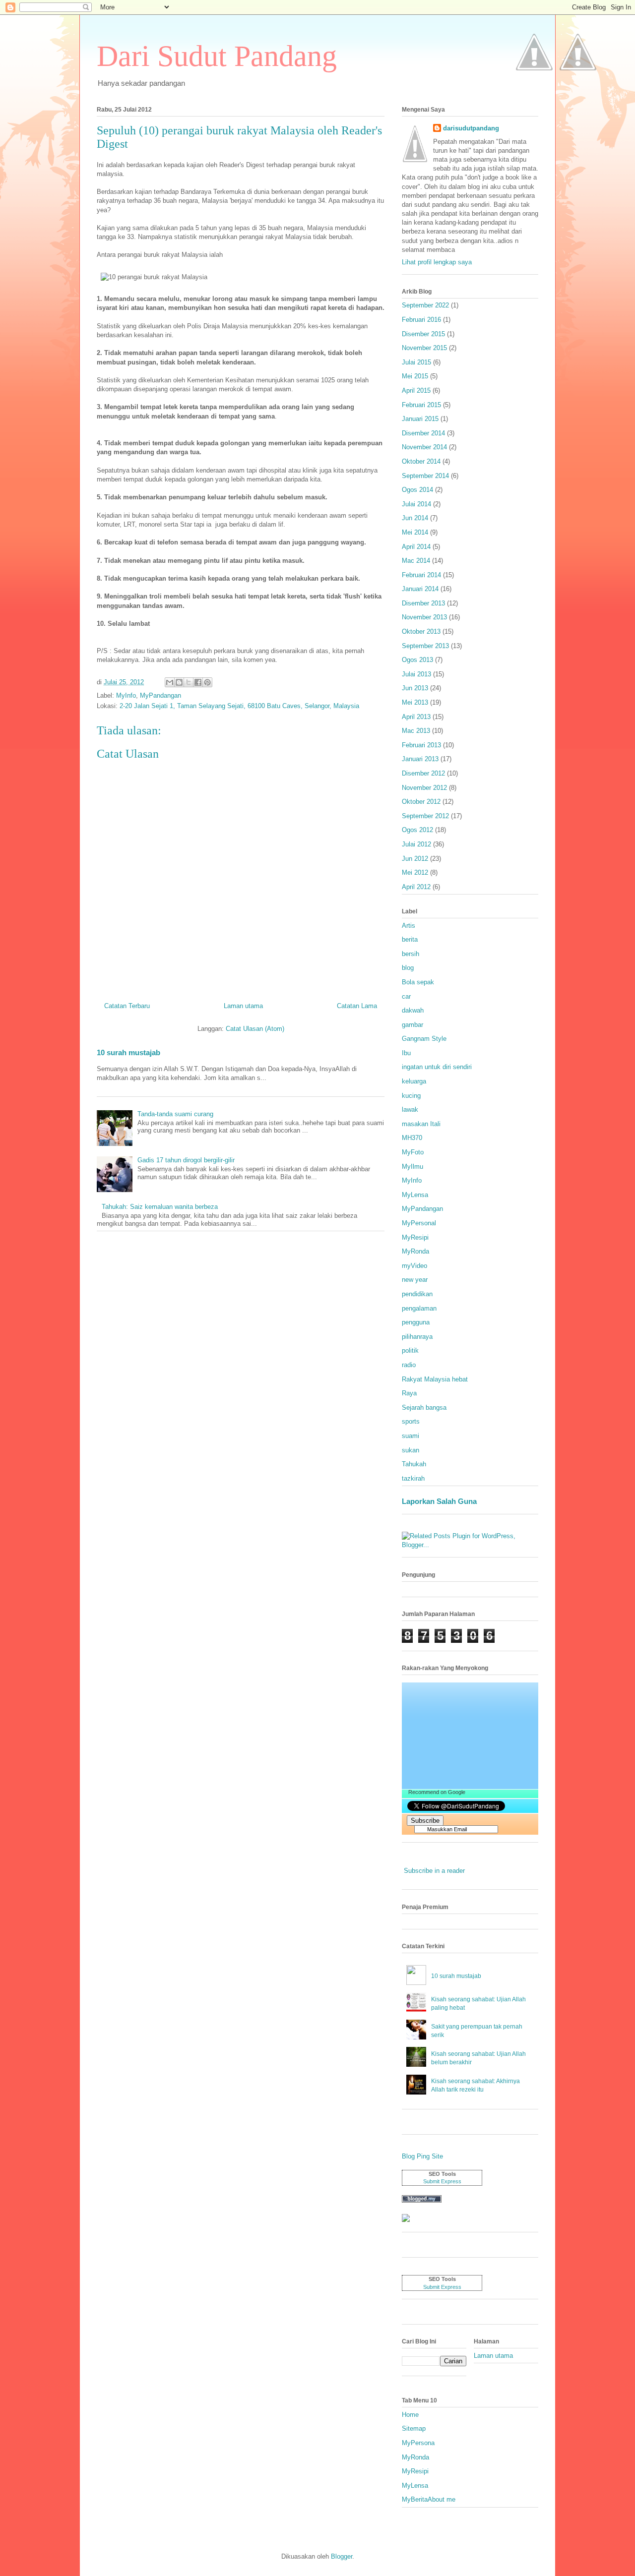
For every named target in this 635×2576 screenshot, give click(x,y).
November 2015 (424, 348)
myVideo (414, 1266)
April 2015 (416, 390)
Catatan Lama (357, 1006)
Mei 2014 (415, 532)
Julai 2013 (416, 674)
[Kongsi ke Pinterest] (207, 682)
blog (408, 968)
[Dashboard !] (578, 99)
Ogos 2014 (417, 490)
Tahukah (414, 1464)
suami (411, 1436)
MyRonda (415, 1251)
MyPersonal (419, 1223)
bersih (411, 954)
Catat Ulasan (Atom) (255, 1029)
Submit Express (442, 2181)
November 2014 (424, 447)
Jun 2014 (415, 518)
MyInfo (126, 695)
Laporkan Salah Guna (439, 1501)
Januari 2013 (420, 759)
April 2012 (416, 887)
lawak (410, 1109)
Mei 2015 (415, 376)
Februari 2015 (421, 405)
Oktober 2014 (421, 461)
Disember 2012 (423, 773)
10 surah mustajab (128, 1052)
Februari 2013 (421, 745)
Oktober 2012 (421, 802)
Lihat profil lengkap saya (437, 262)
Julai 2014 (416, 504)
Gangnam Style (424, 1039)
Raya (409, 1393)
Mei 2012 (415, 872)
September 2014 (425, 476)
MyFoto (413, 1152)
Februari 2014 (421, 575)
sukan (411, 1450)
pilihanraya (417, 1337)
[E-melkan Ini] (170, 682)
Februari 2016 (421, 320)
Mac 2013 (416, 731)
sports (411, 1421)
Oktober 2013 (421, 631)
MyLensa (415, 1195)
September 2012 (425, 816)
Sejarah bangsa (424, 1408)
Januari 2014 (420, 589)
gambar (413, 1025)
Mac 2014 (416, 561)
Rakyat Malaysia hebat (435, 1379)
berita (410, 939)
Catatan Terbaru (127, 1006)
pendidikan (417, 1294)
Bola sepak (418, 982)
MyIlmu (413, 1167)
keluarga (414, 1081)
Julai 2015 (416, 362)
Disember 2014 (423, 433)
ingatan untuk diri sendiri (437, 1067)
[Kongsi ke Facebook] (198, 682)
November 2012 (424, 788)
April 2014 (416, 547)
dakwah (413, 1010)
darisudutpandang (471, 128)
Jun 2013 (415, 688)
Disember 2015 (423, 334)
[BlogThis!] (179, 682)
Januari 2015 (420, 419)
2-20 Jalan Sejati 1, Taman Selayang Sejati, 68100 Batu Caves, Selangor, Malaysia (239, 706)
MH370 (412, 1138)
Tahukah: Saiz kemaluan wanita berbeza (160, 1207)
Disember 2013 (423, 603)
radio (409, 1365)
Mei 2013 (415, 702)
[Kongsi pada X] (189, 682)
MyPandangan (160, 695)
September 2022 (425, 305)
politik (410, 1350)
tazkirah (413, 1478)
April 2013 (416, 717)
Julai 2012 (416, 844)
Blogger (342, 2556)
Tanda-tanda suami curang (175, 1114)
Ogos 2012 (417, 830)
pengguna (416, 1322)
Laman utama (243, 1006)
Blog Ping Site (422, 2156)
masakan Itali (421, 1124)
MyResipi (415, 1237)
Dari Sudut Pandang (217, 56)
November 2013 (424, 617)
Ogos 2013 (417, 660)
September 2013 (425, 646)
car (406, 996)
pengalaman (419, 1308)
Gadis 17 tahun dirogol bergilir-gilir (186, 1160)
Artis (409, 926)
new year (415, 1280)
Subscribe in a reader (434, 1871)
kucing (411, 1096)
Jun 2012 (415, 859)
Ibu (406, 1053)
